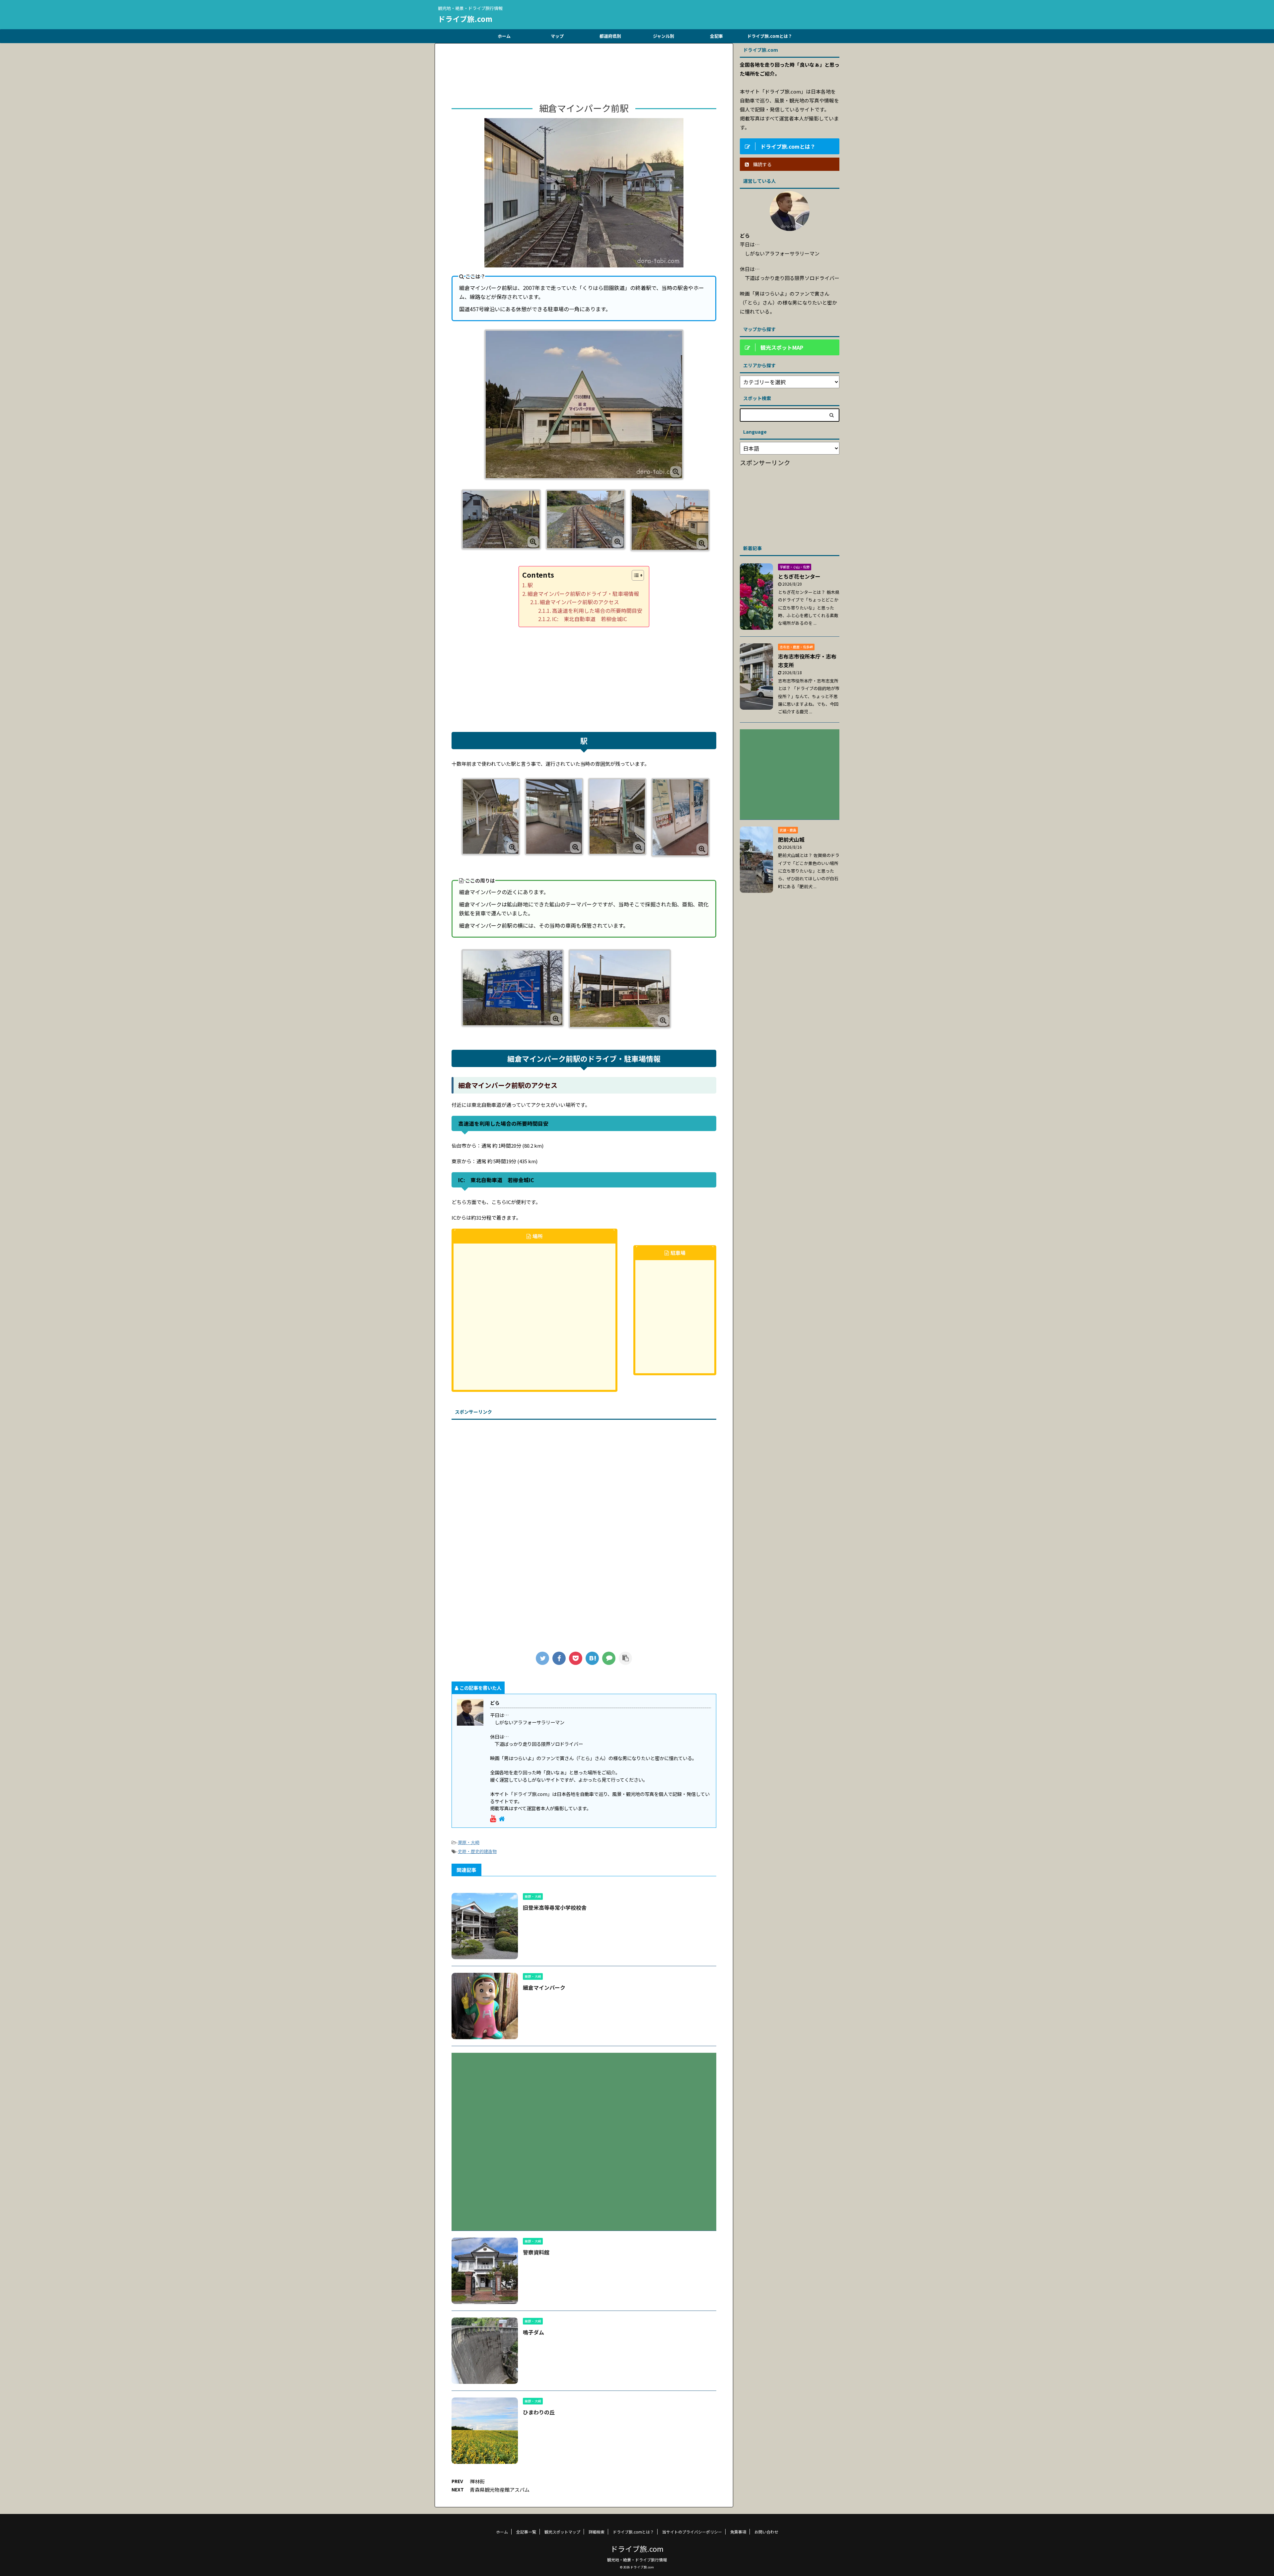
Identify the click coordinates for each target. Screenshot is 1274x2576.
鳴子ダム (533, 2332)
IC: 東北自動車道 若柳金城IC (590, 619)
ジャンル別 (664, 36)
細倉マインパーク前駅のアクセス (579, 602)
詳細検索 (597, 2532)
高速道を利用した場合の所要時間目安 (597, 610)
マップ (557, 36)
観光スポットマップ (562, 2532)
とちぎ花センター (799, 576)
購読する (762, 164)
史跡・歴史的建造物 (477, 1851)
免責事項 (738, 2532)
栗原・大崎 (469, 1842)
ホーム (504, 36)
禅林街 (477, 2481)
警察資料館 (536, 2252)
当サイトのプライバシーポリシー (692, 2532)
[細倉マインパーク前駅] (592, 1658)
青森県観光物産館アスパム (500, 2490)
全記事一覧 (526, 2532)
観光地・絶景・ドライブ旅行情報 (637, 2560)
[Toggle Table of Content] (635, 575)
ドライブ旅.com (465, 19)
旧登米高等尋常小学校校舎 (555, 1907)
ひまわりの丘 (539, 2412)
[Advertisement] (584, 75)
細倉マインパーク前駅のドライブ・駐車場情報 (583, 594)
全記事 (716, 36)
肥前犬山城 (791, 839)
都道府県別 (610, 36)
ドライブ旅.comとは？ (770, 36)
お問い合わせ (766, 2532)
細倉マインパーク (544, 1987)
